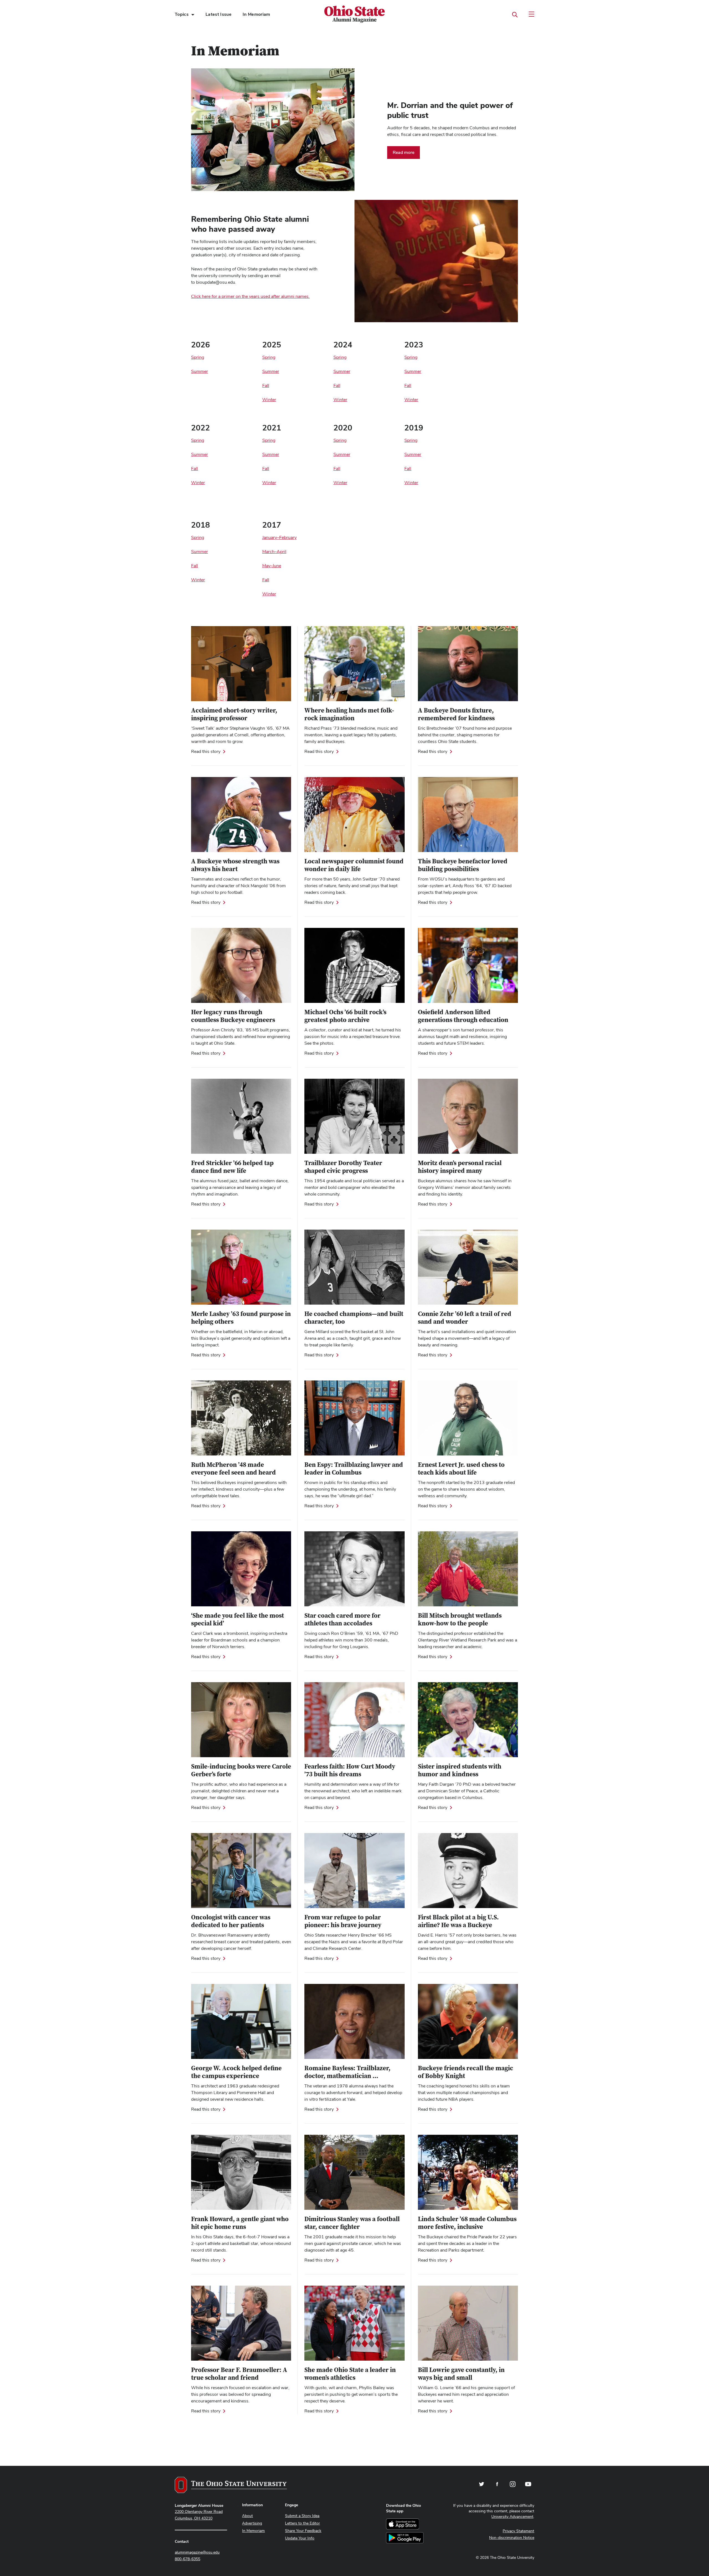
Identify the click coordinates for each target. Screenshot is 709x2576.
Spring (411, 357)
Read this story (206, 752)
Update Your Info (300, 2538)
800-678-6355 (187, 2559)
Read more (404, 152)
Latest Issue (219, 14)
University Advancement (512, 2516)
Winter (411, 400)
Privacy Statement (518, 2531)
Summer (413, 371)
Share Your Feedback (303, 2531)
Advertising (252, 2523)
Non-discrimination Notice (512, 2538)
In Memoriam (256, 14)
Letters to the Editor (302, 2523)
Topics (182, 14)
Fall (408, 385)
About (247, 2516)
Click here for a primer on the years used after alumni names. (250, 296)
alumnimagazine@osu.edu (197, 2552)
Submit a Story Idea (302, 2516)
